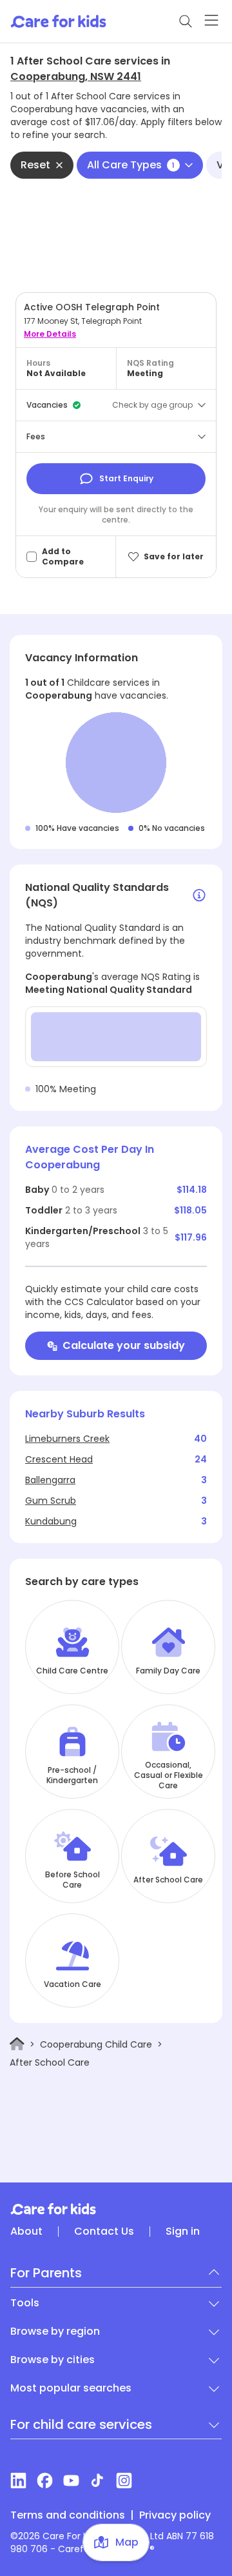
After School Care (168, 1880)
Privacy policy (175, 2515)
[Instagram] (124, 2481)
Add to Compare (63, 557)
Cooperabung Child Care (96, 2044)
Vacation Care (72, 1984)
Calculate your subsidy (124, 1345)
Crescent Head (59, 1459)
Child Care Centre (72, 1671)
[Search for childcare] (186, 21)
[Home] (17, 2044)
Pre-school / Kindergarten (72, 1775)
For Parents (46, 2273)
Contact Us (104, 2232)
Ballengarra (50, 1480)
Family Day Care (168, 1671)
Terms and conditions (68, 2515)
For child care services (81, 2424)
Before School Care (72, 1880)
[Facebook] (45, 2481)
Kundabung (51, 1521)
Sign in (183, 2232)
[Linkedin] (18, 2481)
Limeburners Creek (67, 1439)
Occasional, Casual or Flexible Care (169, 1775)
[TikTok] (98, 2481)
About (26, 2232)
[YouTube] (71, 2481)
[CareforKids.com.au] (116, 2209)
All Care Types (131, 165)
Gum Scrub (51, 1501)
